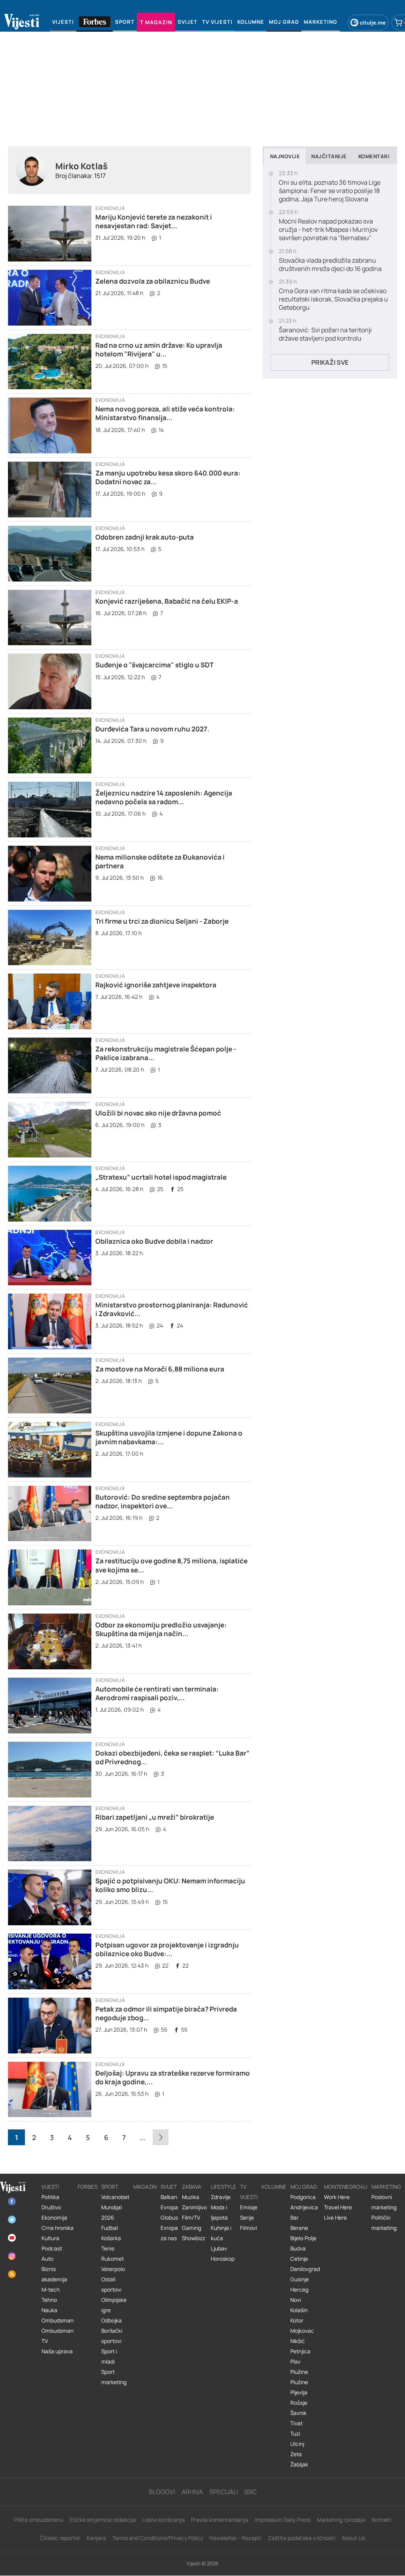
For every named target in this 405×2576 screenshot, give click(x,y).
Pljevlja (299, 2392)
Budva (298, 2248)
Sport (110, 2187)
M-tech (51, 2290)
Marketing (386, 2187)
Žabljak (299, 2464)
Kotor (297, 2320)
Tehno (49, 2300)
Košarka (111, 2238)
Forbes (87, 2187)
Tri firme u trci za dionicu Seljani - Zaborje (162, 921)
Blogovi (162, 2492)
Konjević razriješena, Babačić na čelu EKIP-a (167, 601)
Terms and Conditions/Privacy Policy (158, 2538)
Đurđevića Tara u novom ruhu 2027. (152, 729)
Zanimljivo (194, 2207)
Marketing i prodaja (341, 2520)
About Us (353, 2538)
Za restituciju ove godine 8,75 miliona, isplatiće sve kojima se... (171, 1565)
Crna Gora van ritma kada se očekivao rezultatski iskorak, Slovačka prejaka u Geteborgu (333, 299)
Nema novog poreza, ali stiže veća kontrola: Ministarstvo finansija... (165, 413)
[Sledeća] (161, 2137)
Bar (294, 2218)
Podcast (52, 2248)
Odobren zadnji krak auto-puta (145, 537)
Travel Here (338, 2207)
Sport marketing (114, 2377)
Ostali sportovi (111, 2284)
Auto (47, 2259)
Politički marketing (384, 2223)
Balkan (169, 2197)
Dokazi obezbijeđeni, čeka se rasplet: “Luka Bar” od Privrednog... (172, 1757)
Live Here (335, 2218)
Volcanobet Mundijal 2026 (115, 2207)
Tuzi (295, 2434)
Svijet (169, 2187)
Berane (299, 2228)
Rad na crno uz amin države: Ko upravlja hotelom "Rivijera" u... (159, 349)
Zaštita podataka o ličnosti (302, 2538)
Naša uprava (57, 2351)
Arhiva (192, 2492)
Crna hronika (58, 2228)
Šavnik (298, 2413)
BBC (251, 2492)
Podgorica (303, 2197)
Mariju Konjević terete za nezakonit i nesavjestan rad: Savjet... (154, 221)
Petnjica (300, 2351)
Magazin (145, 2187)
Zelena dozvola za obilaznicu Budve (153, 281)
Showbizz (194, 2238)
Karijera (96, 2538)
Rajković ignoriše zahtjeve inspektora (156, 985)
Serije (247, 2218)
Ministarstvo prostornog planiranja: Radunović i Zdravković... (172, 1309)
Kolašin (299, 2310)
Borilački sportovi (112, 2336)
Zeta (296, 2454)
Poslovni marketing (384, 2202)
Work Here (337, 2197)
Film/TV (191, 2218)
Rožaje (299, 2403)
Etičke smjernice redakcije (103, 2520)
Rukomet (113, 2259)
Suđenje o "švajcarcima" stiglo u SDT (154, 665)
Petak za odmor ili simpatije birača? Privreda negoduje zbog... (166, 2013)
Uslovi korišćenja (164, 2520)
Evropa (169, 2207)
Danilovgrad (305, 2269)
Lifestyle (223, 2187)
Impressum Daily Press (283, 2520)
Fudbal (110, 2228)
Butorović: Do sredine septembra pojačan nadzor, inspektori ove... (163, 1501)
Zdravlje (221, 2197)
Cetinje (299, 2259)
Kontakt (382, 2520)
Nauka (49, 2310)
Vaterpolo (113, 2269)
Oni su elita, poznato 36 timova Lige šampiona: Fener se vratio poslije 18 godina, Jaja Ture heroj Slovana (330, 191)
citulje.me (373, 23)
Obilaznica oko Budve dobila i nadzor (154, 1241)
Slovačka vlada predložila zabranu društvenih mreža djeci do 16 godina (330, 265)
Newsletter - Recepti (235, 2538)
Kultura (50, 2238)
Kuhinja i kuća (221, 2233)
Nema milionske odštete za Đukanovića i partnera (160, 861)
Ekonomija (110, 208)
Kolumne (274, 2187)
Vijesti (50, 2187)
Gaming (192, 2228)
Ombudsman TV (58, 2336)
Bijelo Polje (303, 2238)
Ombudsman (58, 2320)
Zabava (192, 2187)
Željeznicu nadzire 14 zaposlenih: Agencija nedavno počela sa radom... (164, 797)
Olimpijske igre (114, 2305)
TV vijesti (249, 2192)
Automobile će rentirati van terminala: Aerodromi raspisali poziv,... (157, 1693)
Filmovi (249, 2228)
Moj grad (304, 2187)
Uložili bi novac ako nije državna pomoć (158, 1113)
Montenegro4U (346, 2187)
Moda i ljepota (219, 2212)
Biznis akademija (54, 2274)
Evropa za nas (169, 2233)
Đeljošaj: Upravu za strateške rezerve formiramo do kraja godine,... (173, 2077)
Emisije (249, 2207)
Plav (295, 2362)
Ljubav (219, 2248)
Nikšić (298, 2341)
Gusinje (300, 2279)
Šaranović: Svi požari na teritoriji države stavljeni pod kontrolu (325, 334)
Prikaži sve (330, 362)
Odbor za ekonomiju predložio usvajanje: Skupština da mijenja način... (161, 1629)
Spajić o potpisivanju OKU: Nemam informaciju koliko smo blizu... (170, 1885)
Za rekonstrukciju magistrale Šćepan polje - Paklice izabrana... (166, 1053)
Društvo (51, 2207)
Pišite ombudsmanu (39, 2520)
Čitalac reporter (60, 2538)
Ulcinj (297, 2444)
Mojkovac (302, 2331)
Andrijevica (304, 2207)
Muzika (191, 2197)
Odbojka (112, 2320)
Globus (169, 2218)
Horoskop (223, 2259)
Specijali (224, 2492)
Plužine (299, 2372)
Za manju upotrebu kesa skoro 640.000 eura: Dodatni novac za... (168, 477)
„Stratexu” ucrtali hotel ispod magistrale (161, 1177)
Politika (50, 2197)
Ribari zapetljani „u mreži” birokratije (155, 1817)
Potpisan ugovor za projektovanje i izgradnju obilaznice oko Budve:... (167, 1949)
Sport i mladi (109, 2356)
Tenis (108, 2248)
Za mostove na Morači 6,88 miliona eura (160, 1369)
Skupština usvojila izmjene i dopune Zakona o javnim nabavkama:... (169, 1437)
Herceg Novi (299, 2295)
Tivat (296, 2423)
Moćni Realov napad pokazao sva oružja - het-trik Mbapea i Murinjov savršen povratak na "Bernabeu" (328, 229)
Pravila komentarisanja (220, 2520)
